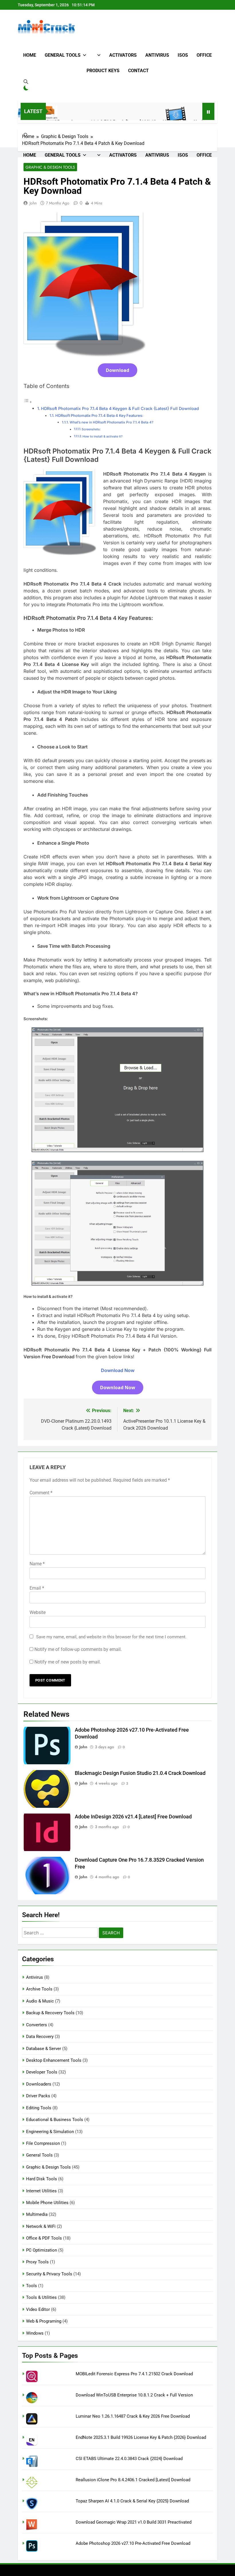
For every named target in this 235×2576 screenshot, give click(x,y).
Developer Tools (42, 2072)
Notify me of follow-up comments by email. (78, 1649)
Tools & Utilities (41, 2297)
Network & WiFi (41, 2226)
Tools (32, 2286)
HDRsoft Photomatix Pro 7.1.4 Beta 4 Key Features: (99, 415)
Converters (37, 2025)
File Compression (43, 2143)
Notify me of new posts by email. (68, 1662)
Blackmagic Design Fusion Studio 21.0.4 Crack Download (140, 1773)
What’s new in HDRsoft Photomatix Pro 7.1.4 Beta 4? (111, 422)
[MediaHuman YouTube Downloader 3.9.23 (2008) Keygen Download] (150, 115)
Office (204, 55)
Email (37, 1588)
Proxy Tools (37, 2262)
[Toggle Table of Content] (28, 402)
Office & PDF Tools (44, 2238)
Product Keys (103, 71)
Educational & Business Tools (55, 2120)
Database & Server (44, 2049)
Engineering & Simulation (50, 2132)
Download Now (118, 1370)
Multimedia (37, 2214)
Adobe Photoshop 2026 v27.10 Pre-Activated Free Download (133, 2543)
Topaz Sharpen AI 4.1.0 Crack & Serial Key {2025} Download (132, 2501)
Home (30, 55)
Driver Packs (38, 2096)
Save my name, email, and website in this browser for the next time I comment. (111, 1637)
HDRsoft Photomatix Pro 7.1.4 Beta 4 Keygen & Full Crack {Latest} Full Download (120, 408)
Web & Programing (44, 2321)
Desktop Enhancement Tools (54, 2060)
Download (117, 370)
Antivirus (157, 55)
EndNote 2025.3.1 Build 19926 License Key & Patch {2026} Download (141, 2437)
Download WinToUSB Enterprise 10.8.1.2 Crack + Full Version (134, 2395)
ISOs (183, 55)
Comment (41, 1493)
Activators (123, 55)
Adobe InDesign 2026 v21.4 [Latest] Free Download (133, 1817)
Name (37, 1564)
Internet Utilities (41, 2191)
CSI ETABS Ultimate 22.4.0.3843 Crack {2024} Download (129, 2459)
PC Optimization (42, 2250)
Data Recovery (40, 2037)
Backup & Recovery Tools (50, 2013)
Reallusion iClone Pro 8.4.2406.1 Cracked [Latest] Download (133, 2480)
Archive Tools (39, 1989)
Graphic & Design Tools (50, 167)
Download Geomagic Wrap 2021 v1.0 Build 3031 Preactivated (134, 2522)
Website (38, 1612)
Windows (35, 2333)
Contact (138, 71)
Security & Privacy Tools (49, 2274)
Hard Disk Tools (42, 2179)
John (33, 203)
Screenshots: (91, 429)
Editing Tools (39, 2108)
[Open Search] (26, 82)
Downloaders (39, 2084)
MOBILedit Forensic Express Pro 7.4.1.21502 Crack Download (134, 2374)
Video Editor (38, 2309)
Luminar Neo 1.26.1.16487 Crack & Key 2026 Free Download (133, 2416)
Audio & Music (40, 2001)
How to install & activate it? (103, 436)
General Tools (63, 55)
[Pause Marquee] (208, 111)
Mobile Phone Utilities (47, 2203)
